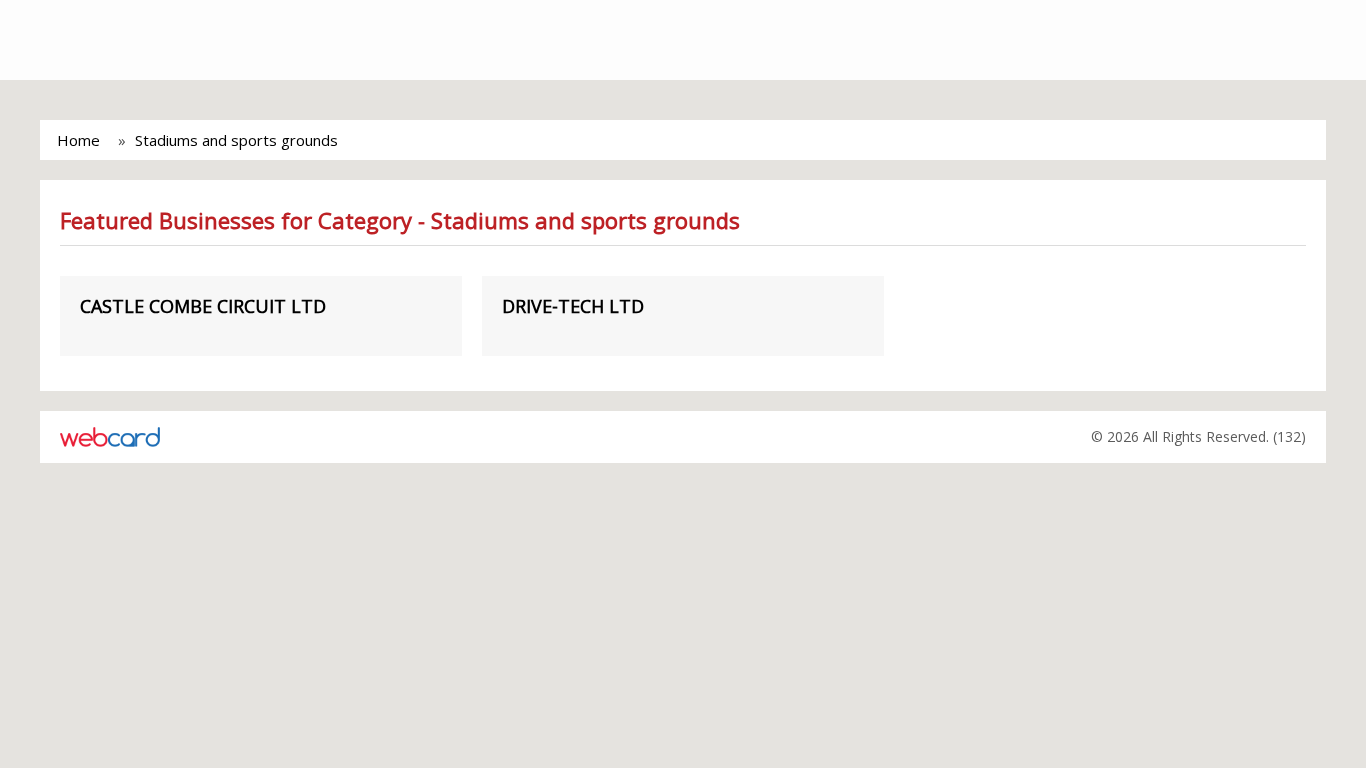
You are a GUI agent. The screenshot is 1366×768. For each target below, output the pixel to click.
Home (78, 140)
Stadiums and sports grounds (236, 140)
